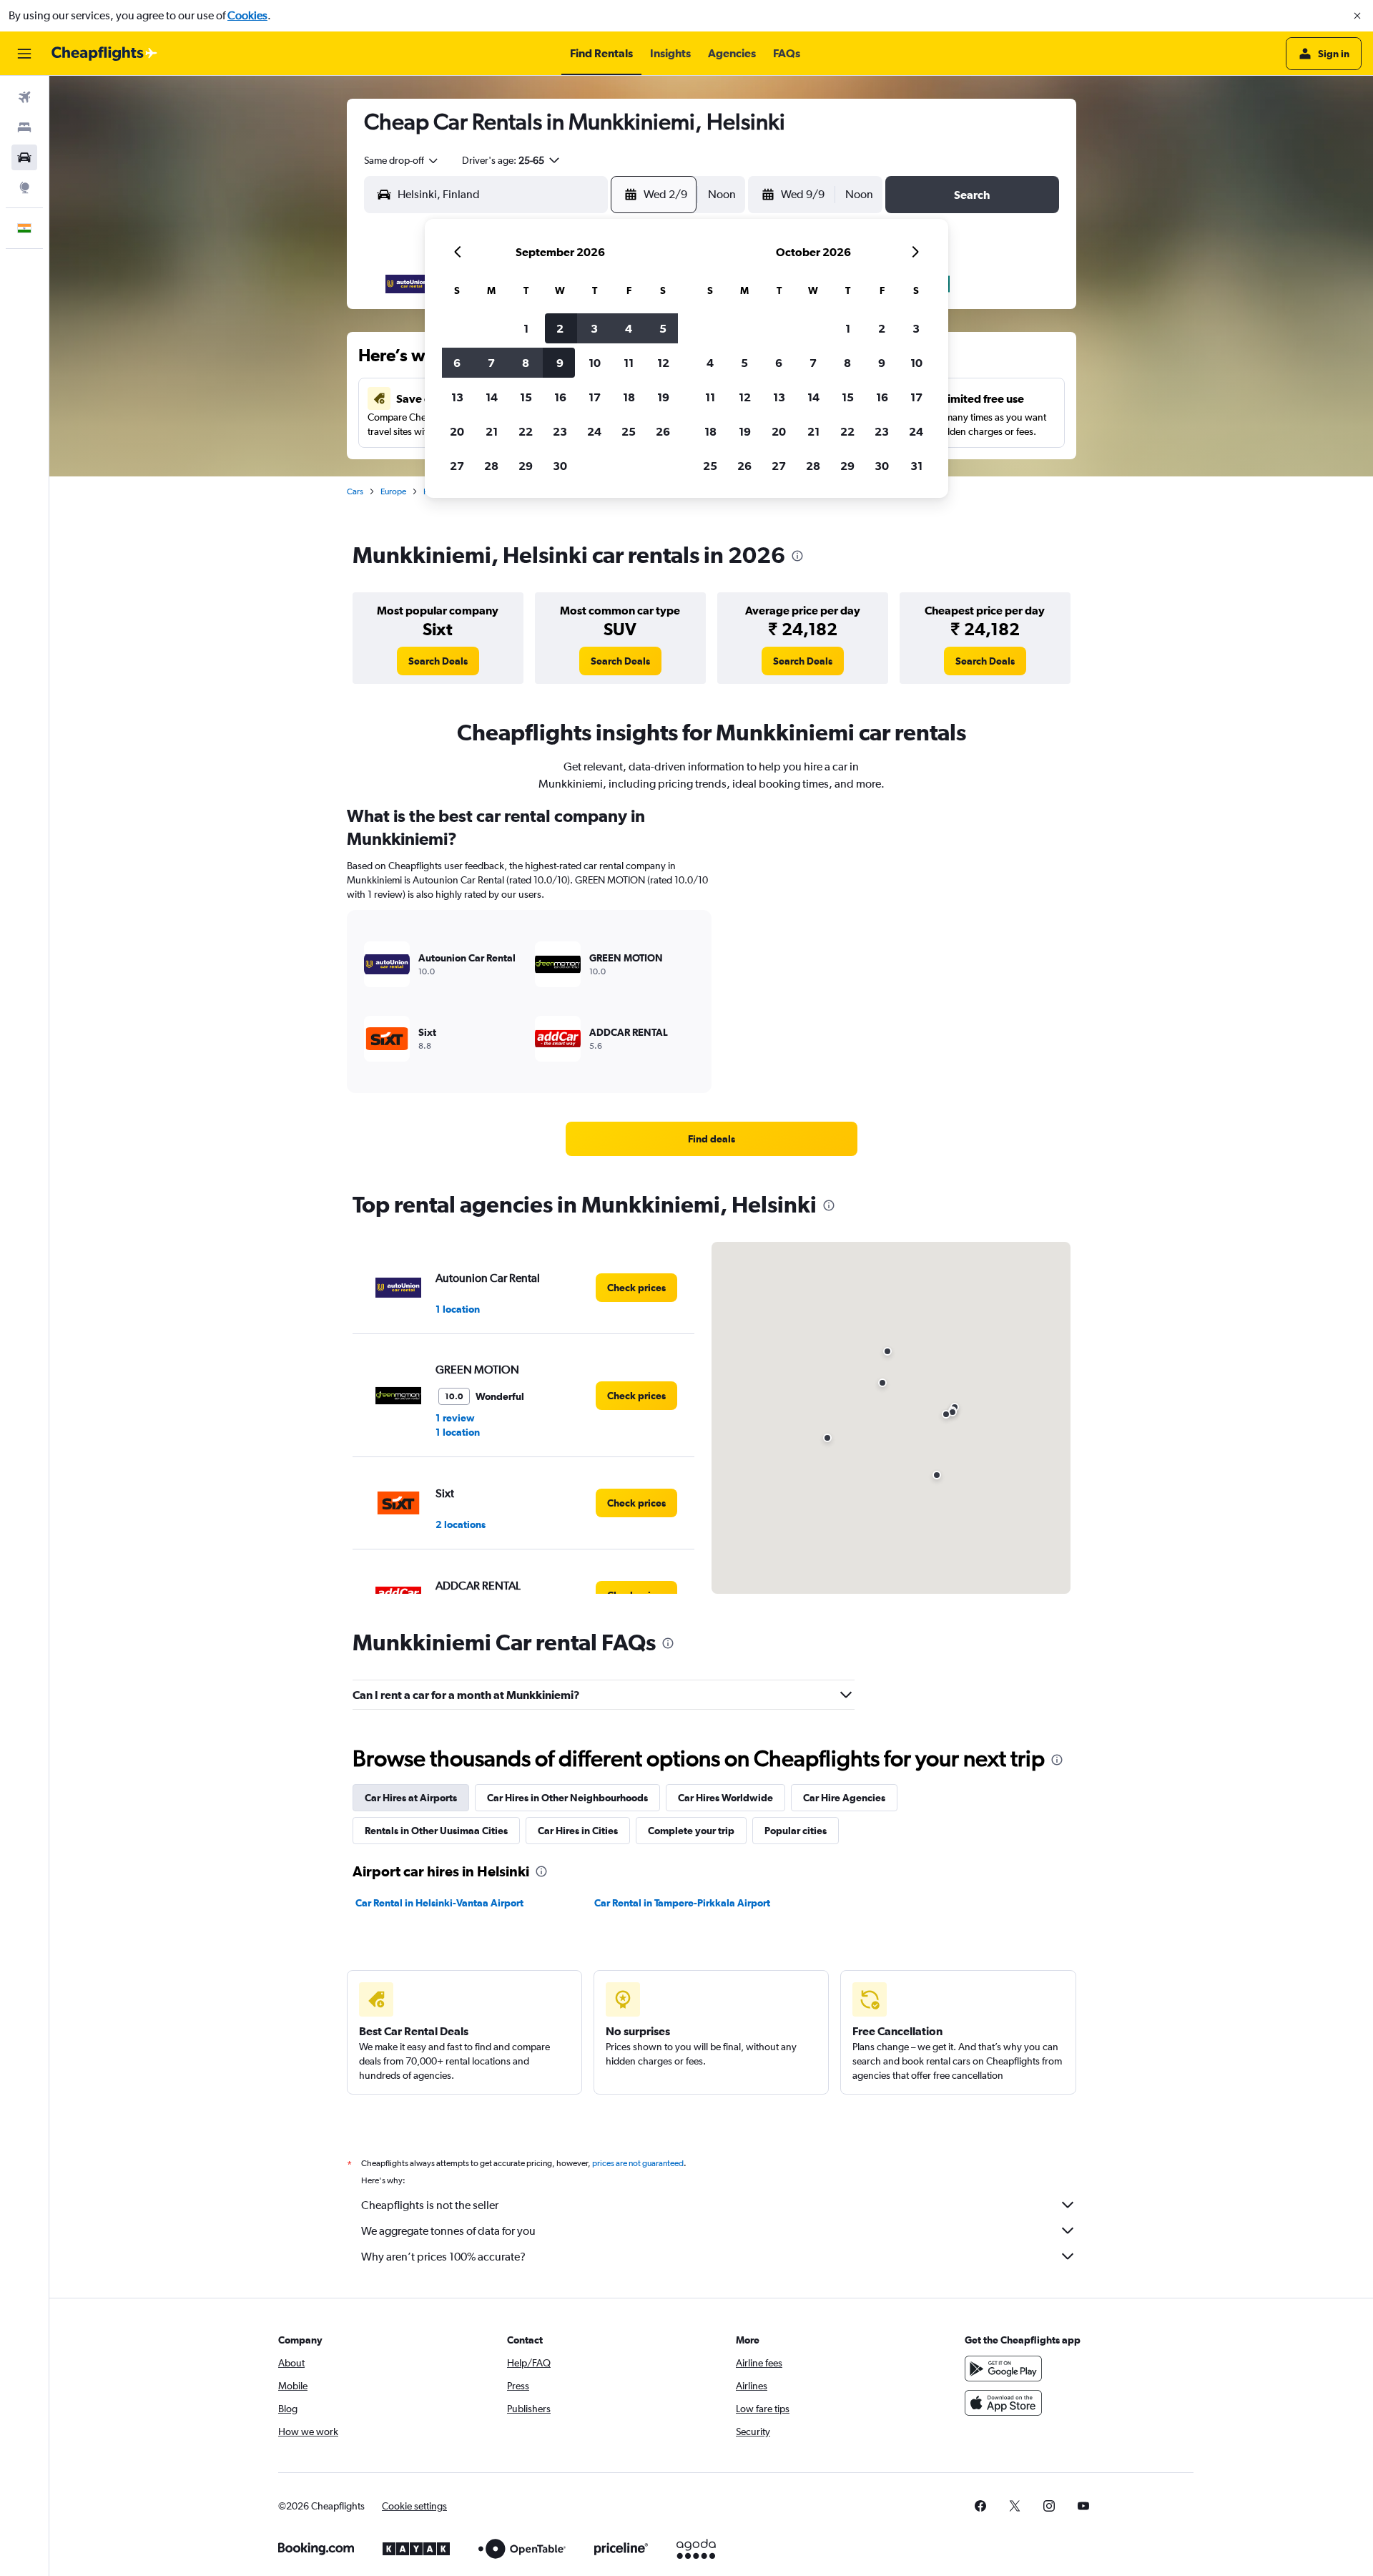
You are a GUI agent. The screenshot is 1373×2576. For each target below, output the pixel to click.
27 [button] (457, 466)
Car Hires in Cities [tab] (578, 1831)
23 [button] (560, 431)
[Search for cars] (24, 157)
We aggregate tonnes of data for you (448, 2231)
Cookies (247, 15)
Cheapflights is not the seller (430, 2205)
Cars (355, 491)
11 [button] (629, 363)
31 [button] (916, 466)
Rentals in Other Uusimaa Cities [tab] (436, 1831)
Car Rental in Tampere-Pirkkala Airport (682, 1903)
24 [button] (594, 431)
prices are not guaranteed (638, 2163)
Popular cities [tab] (796, 1831)
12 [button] (663, 363)
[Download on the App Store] (1003, 2403)
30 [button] (560, 466)
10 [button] (595, 363)
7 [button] (491, 363)
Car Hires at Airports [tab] (411, 1798)
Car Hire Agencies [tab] (844, 1798)
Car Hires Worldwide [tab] (725, 1798)
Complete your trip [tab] (691, 1831)
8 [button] (526, 363)
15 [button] (526, 397)
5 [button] (663, 328)
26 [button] (663, 431)
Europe (393, 491)
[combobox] (402, 160)
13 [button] (457, 397)
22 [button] (526, 431)
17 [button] (595, 397)
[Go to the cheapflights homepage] (104, 54)
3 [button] (594, 328)
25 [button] (629, 431)
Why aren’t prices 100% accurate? (443, 2257)
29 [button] (526, 466)
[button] (1357, 16)
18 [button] (629, 397)
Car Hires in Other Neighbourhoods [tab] (567, 1798)
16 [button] (560, 397)
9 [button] (560, 363)
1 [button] (526, 328)
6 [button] (457, 363)
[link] (438, 661)
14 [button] (492, 397)
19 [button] (663, 397)
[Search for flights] (24, 97)
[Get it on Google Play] (1003, 2369)
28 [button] (491, 466)
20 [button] (457, 431)
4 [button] (629, 328)
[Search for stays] (24, 127)
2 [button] (560, 328)
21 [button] (492, 431)
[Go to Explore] (24, 187)
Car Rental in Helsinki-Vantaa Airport (439, 1903)
